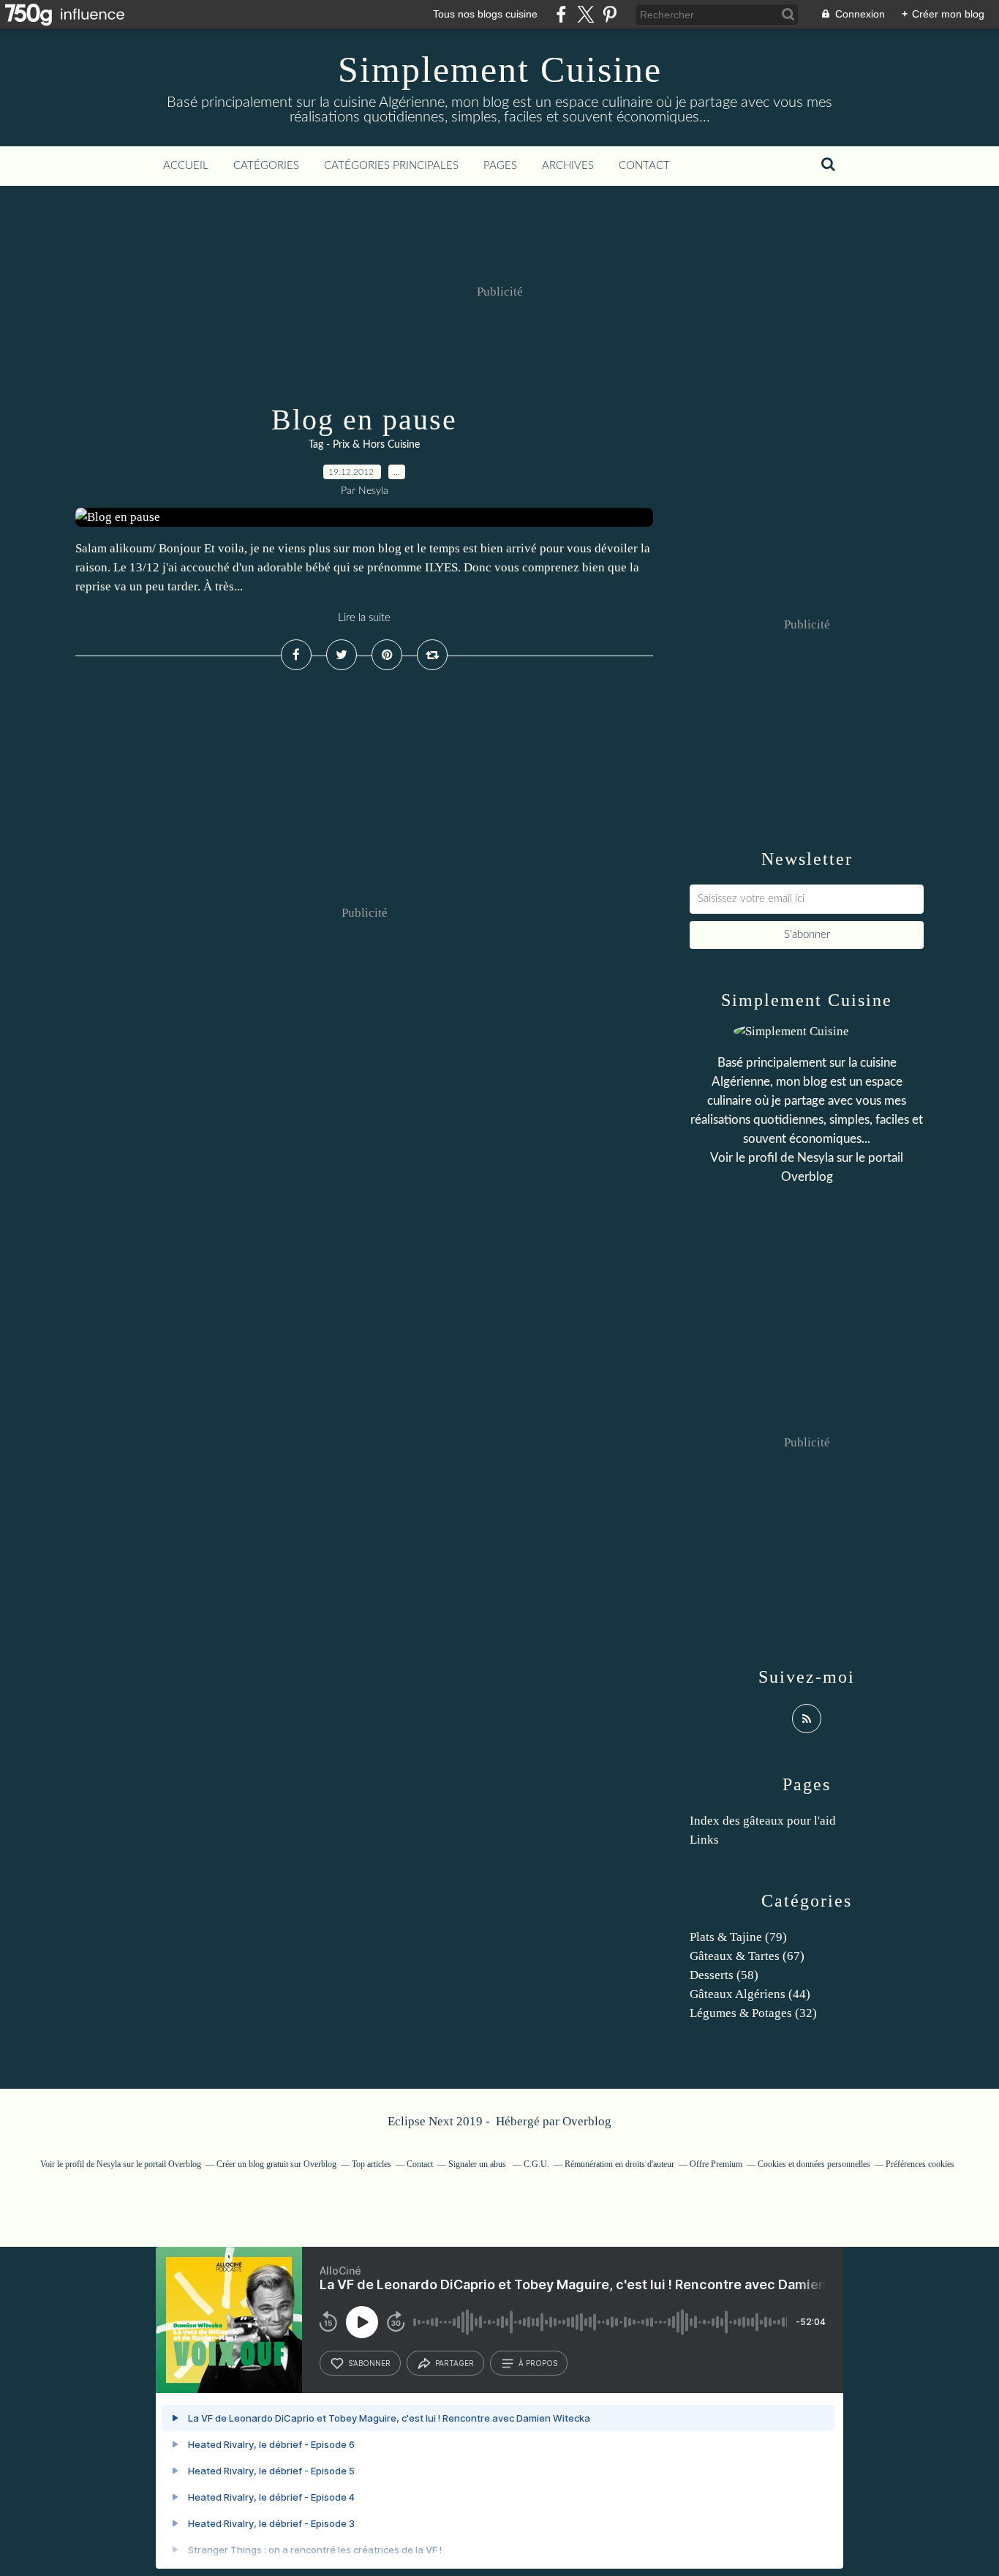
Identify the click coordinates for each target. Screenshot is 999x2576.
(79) (738, 1937)
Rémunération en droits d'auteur (619, 2164)
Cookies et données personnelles (814, 2164)
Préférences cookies (920, 2164)
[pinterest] (610, 14)
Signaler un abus (478, 2164)
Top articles (372, 2164)
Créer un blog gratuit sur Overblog (276, 2164)
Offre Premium (716, 2164)
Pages (500, 166)
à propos (538, 2363)
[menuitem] (186, 166)
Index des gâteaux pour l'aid (763, 1821)
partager (455, 2363)
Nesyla (815, 1158)
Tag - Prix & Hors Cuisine (364, 445)
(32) (753, 2013)
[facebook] (561, 14)
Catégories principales (391, 166)
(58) (724, 1975)
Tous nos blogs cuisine (485, 14)
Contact (644, 166)
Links (704, 1840)
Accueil (186, 166)
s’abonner (369, 2363)
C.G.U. (536, 2164)
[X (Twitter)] (585, 14)
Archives (568, 166)
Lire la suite (364, 618)
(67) (747, 1956)
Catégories (266, 166)
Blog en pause (364, 420)
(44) (750, 1994)
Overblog (587, 2121)
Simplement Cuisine (500, 70)
